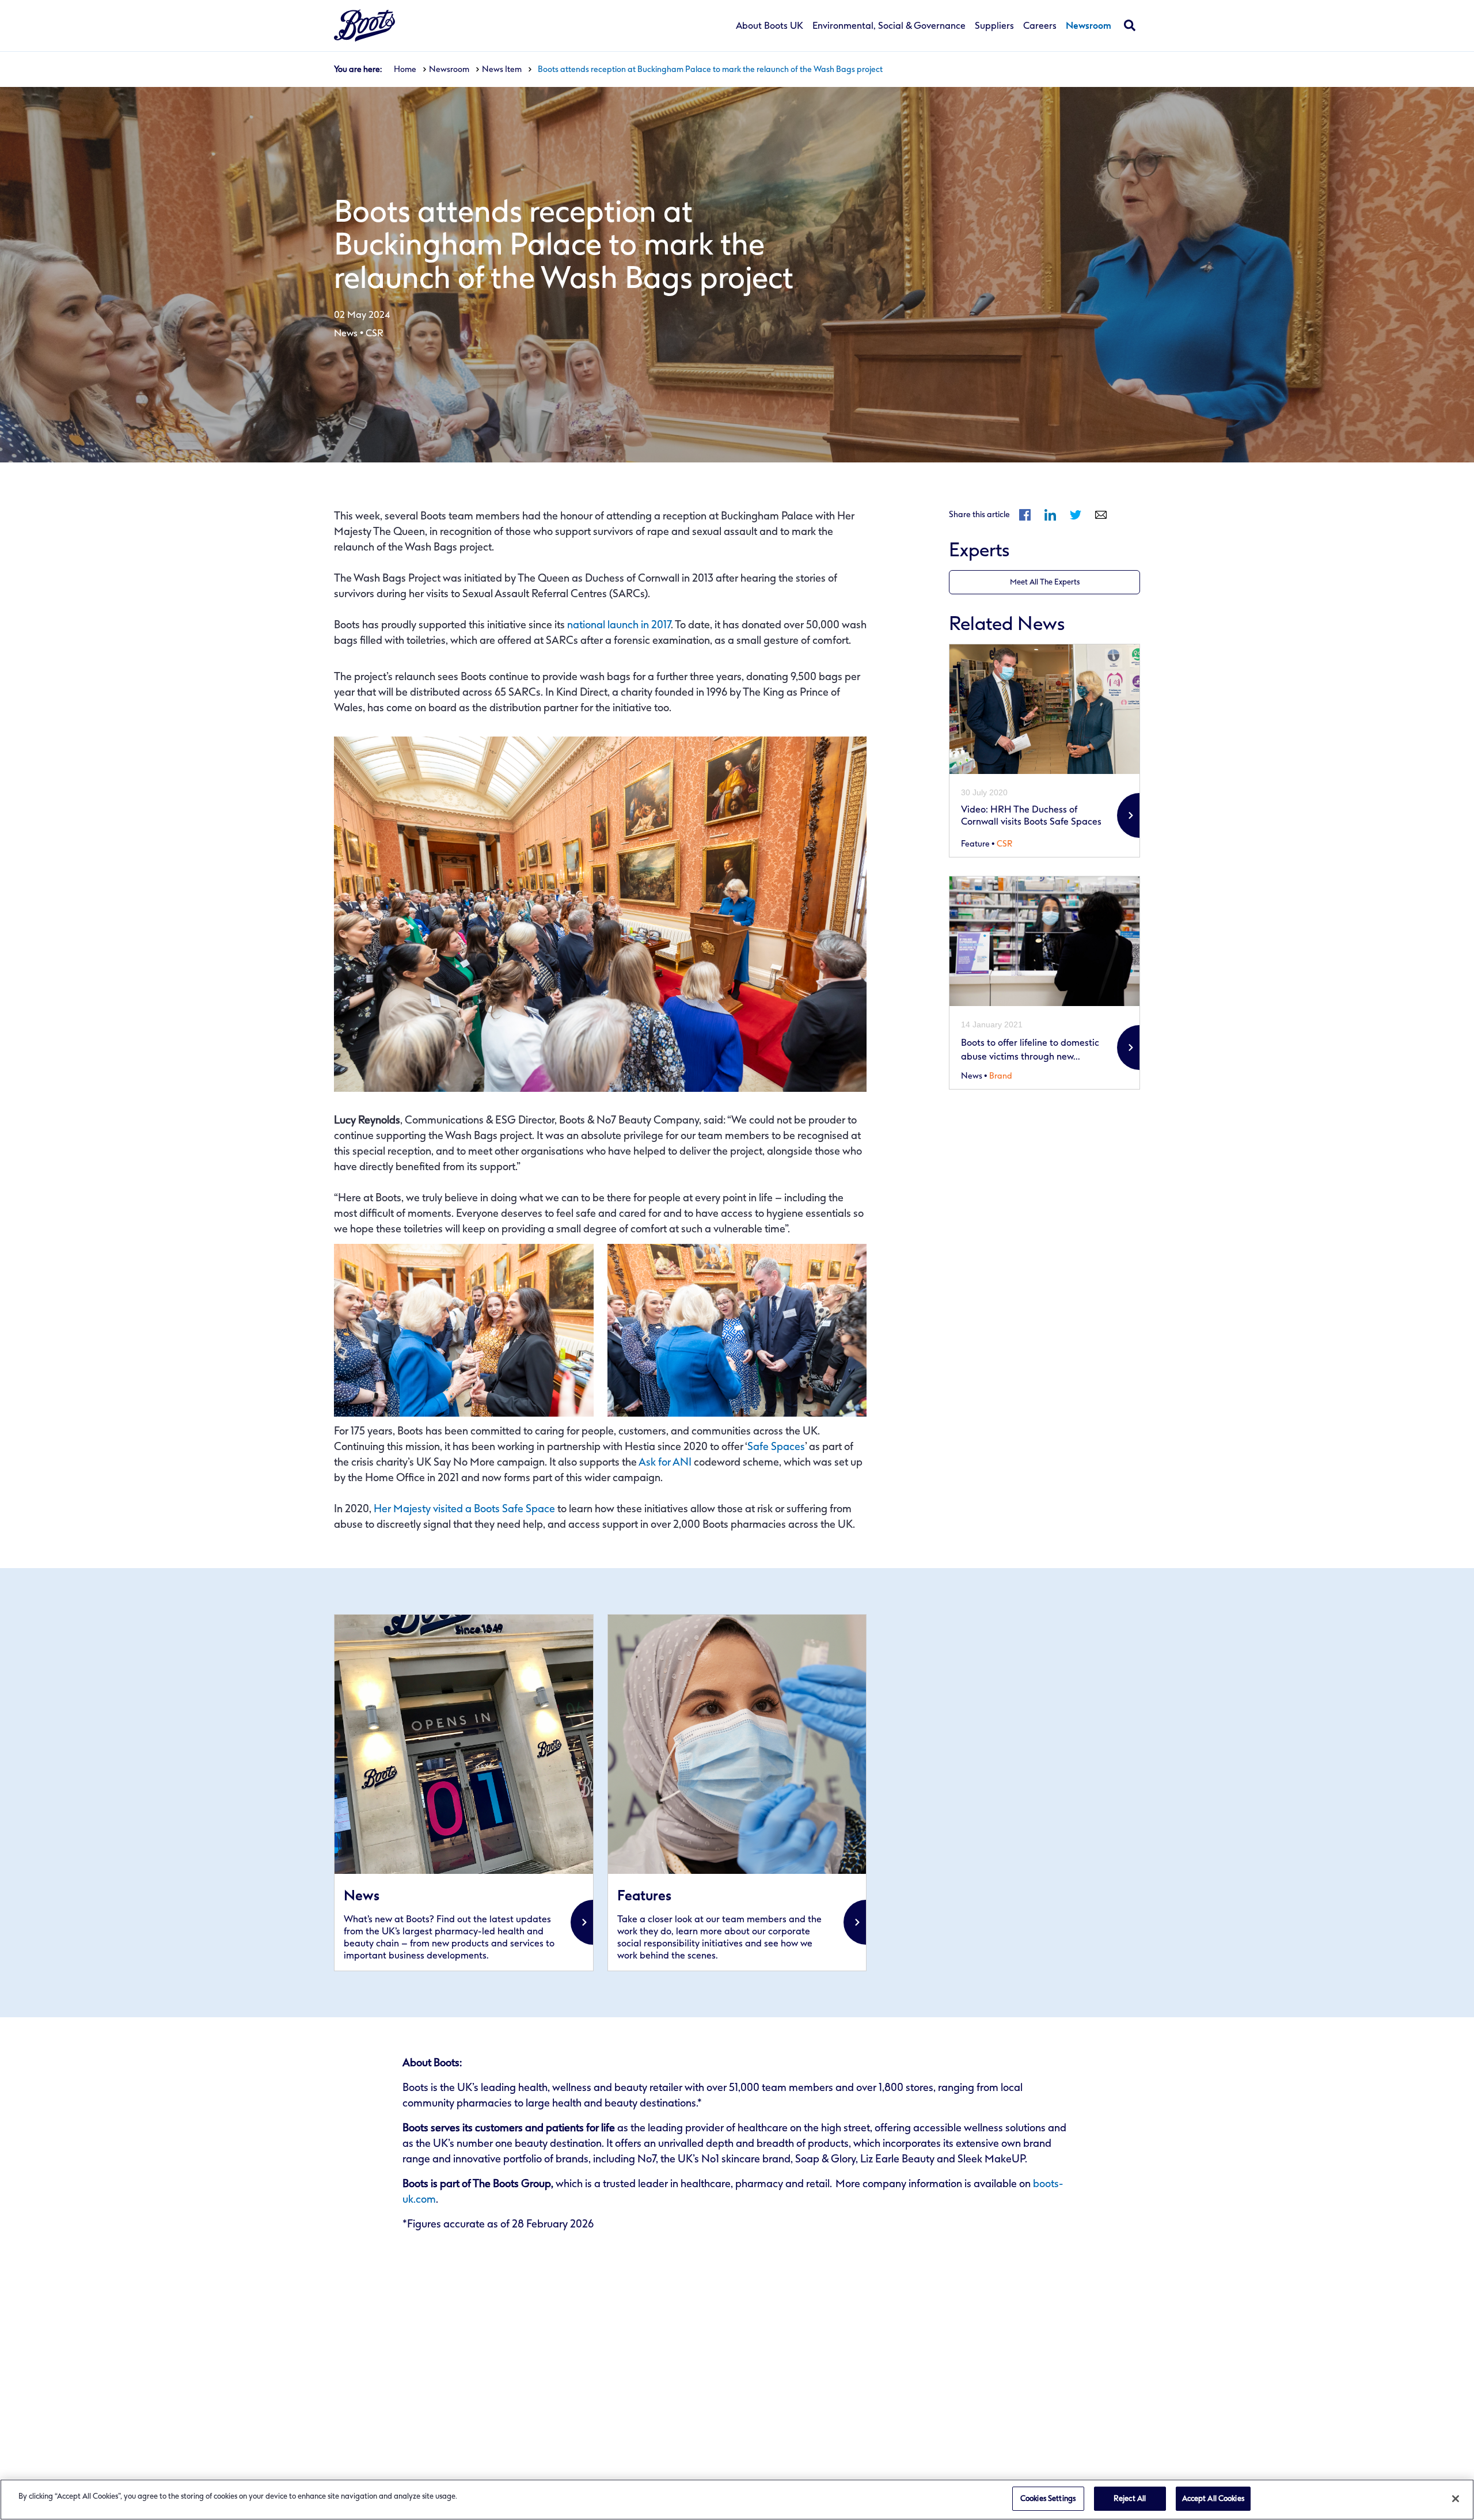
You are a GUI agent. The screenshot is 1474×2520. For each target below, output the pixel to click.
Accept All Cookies (1213, 2498)
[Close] (1456, 2499)
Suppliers (994, 26)
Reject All (1130, 2498)
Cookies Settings (1048, 2498)
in (1050, 515)
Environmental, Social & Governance (889, 26)
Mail (1101, 515)
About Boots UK (770, 26)
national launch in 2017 (619, 625)
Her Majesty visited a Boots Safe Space (464, 1509)
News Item (502, 69)
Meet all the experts (1045, 582)
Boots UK (364, 26)
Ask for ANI (665, 1462)
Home (405, 69)
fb (1025, 515)
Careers (1040, 26)
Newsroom (1089, 26)
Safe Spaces (776, 1447)
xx (464, 1793)
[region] (737, 2500)
